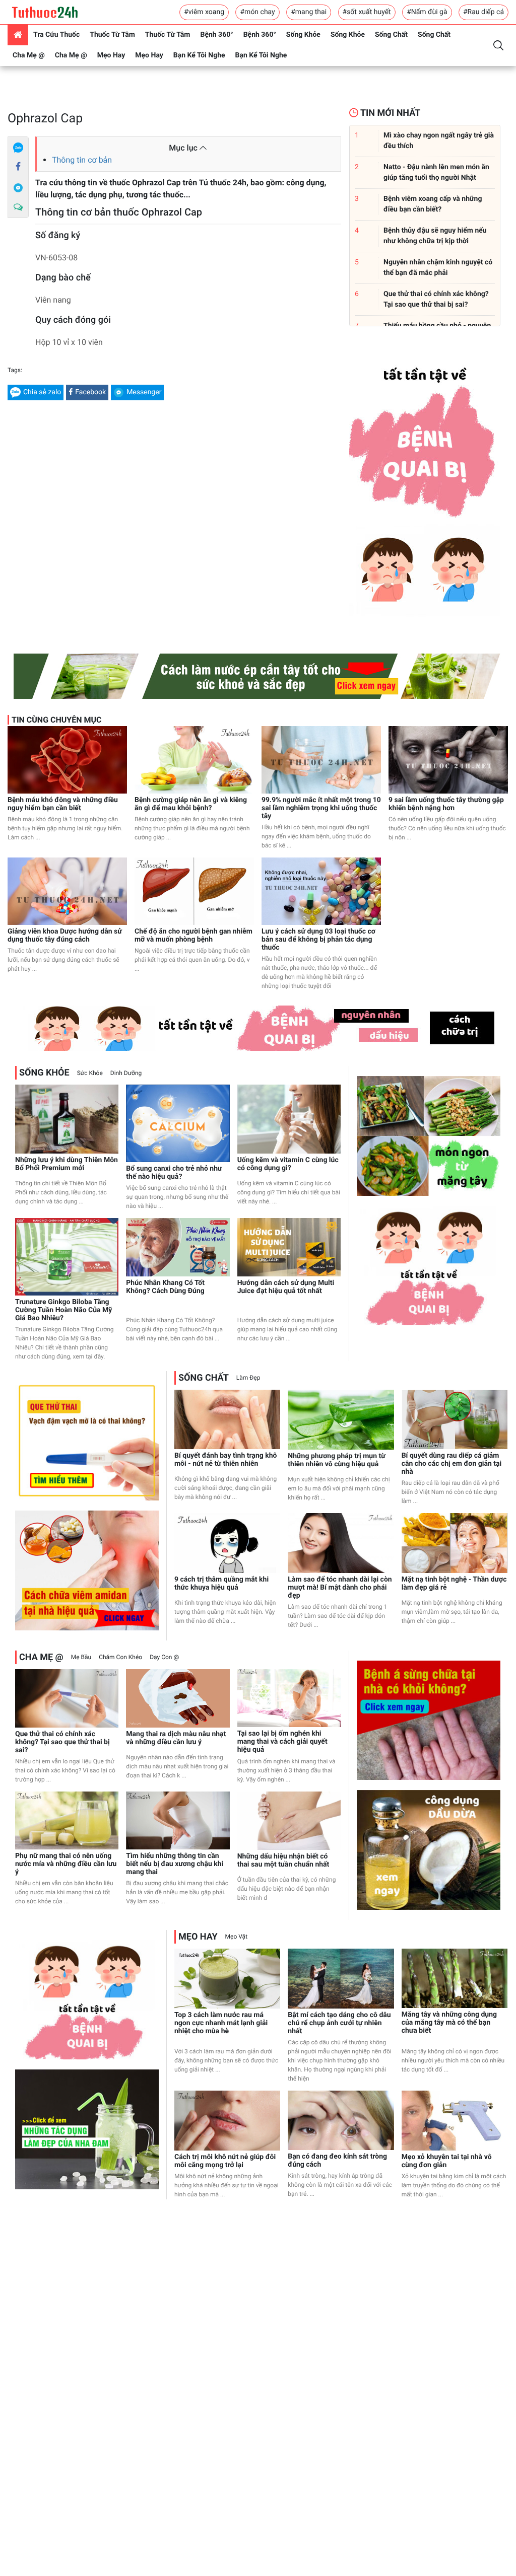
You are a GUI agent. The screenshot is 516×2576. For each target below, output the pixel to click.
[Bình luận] (18, 207)
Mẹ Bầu (81, 1657)
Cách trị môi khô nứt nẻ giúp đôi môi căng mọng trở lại (225, 2161)
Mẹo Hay (111, 55)
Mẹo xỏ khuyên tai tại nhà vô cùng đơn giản (447, 2161)
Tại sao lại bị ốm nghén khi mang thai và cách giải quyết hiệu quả (282, 1742)
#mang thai (309, 12)
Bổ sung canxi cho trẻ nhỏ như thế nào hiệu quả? (174, 1173)
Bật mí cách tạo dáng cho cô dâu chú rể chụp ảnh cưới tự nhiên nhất (339, 2023)
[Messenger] (18, 187)
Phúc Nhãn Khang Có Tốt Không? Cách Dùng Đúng (165, 1287)
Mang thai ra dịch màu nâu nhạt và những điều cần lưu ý (176, 1738)
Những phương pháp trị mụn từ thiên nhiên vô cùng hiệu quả (336, 1460)
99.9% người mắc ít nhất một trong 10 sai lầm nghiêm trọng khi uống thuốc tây (321, 808)
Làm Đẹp (248, 1378)
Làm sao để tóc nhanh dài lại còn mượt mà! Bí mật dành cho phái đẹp (340, 1588)
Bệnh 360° (216, 35)
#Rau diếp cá (483, 12)
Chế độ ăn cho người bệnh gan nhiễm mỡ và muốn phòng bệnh (193, 936)
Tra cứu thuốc (56, 35)
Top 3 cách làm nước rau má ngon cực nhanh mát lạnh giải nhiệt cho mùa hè (221, 2023)
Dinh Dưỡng (126, 1073)
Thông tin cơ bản (82, 160)
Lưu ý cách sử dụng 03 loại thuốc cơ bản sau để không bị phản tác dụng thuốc (318, 940)
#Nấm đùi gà (427, 12)
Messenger (144, 392)
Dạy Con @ (164, 1657)
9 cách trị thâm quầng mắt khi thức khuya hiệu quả (221, 1584)
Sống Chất (391, 35)
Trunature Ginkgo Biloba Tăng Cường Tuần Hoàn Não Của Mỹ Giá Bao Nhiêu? (63, 1310)
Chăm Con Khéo (120, 1657)
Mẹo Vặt (236, 1937)
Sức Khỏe (90, 1073)
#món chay (257, 12)
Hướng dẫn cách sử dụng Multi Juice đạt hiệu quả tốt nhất (286, 1287)
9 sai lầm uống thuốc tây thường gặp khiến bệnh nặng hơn (446, 804)
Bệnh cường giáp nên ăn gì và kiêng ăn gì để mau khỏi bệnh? (191, 804)
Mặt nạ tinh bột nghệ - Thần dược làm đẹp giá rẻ (454, 1584)
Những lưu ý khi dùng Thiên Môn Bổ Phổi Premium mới (67, 1164)
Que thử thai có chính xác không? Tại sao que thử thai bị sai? (62, 1742)
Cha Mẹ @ (29, 55)
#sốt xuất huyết (367, 12)
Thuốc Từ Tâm (112, 35)
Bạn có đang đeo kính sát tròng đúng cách (337, 2161)
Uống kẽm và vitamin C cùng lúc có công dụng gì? (288, 1164)
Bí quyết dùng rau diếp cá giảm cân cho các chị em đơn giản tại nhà (452, 1464)
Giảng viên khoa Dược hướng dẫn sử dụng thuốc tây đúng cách (65, 936)
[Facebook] (18, 167)
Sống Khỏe (303, 35)
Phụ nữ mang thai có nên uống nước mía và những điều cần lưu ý (66, 1864)
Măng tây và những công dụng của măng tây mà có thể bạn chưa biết (449, 2023)
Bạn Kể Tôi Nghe (199, 55)
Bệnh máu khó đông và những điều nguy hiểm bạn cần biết (63, 804)
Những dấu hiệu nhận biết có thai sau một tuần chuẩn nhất (283, 1861)
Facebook (90, 392)
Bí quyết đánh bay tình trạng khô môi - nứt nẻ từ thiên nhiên (225, 1460)
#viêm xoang (204, 12)
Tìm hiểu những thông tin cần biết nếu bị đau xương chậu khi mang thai (175, 1864)
